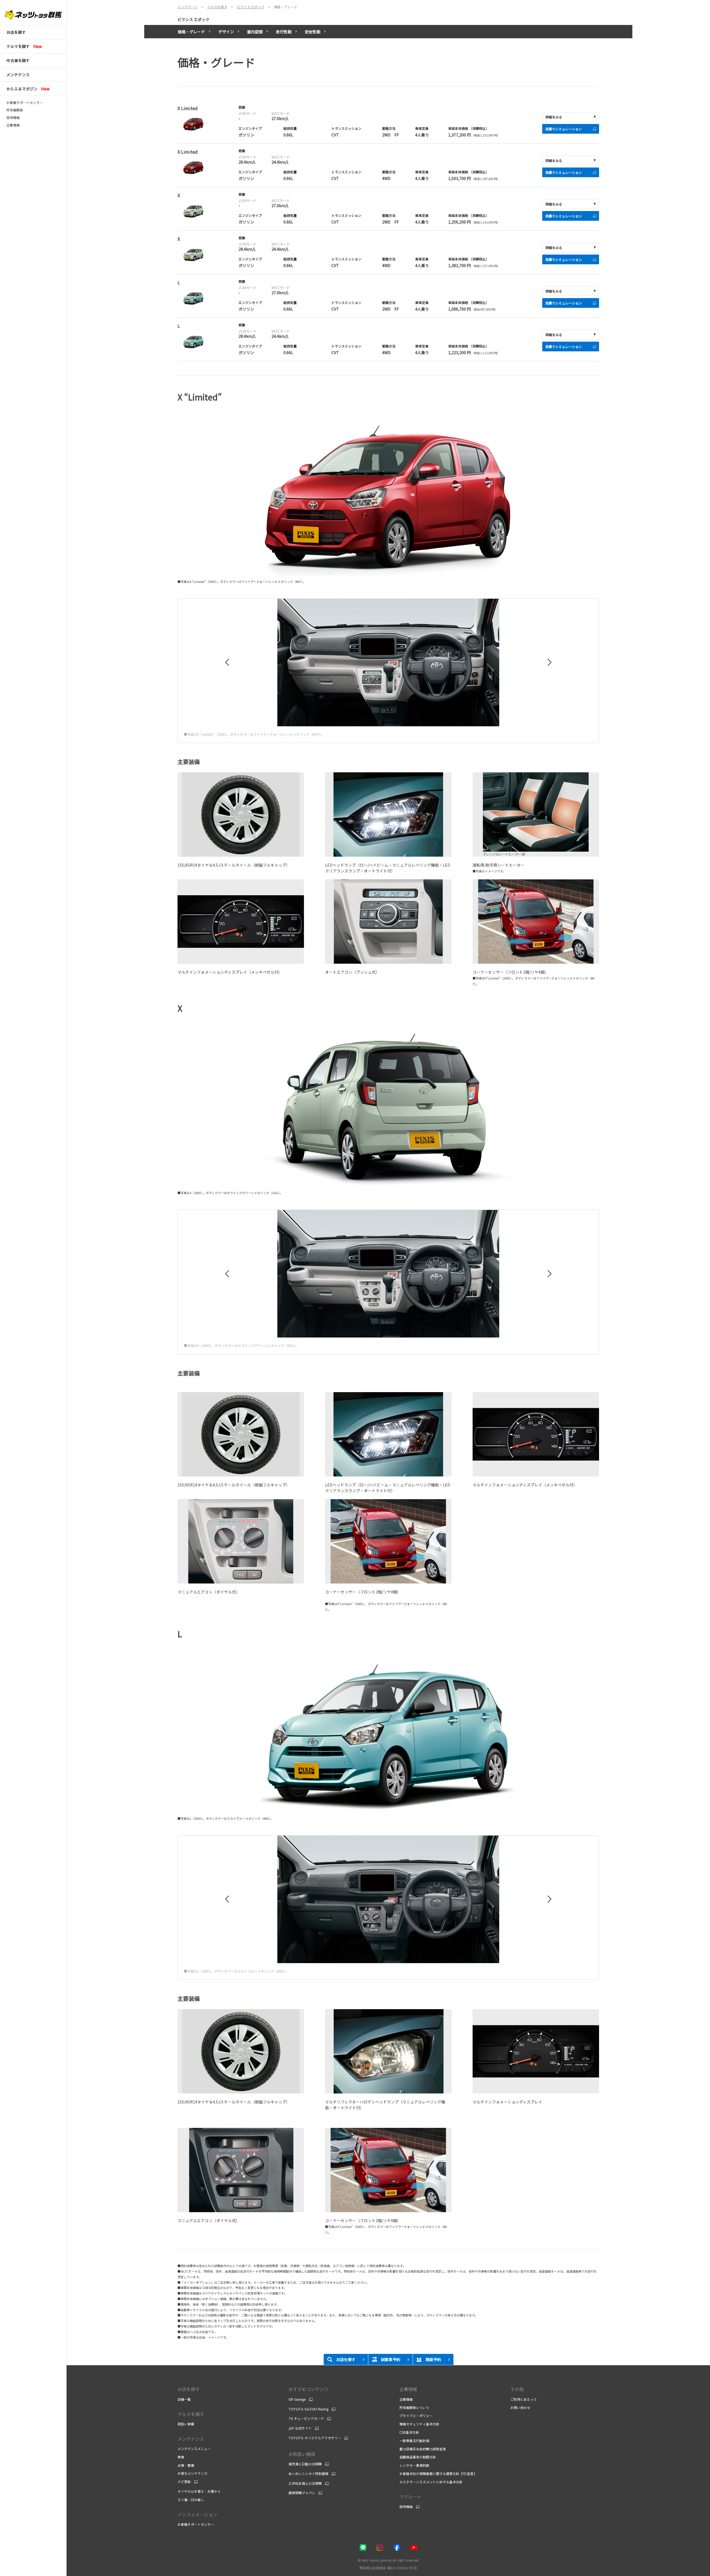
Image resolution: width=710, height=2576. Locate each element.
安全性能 (313, 32)
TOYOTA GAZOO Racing (308, 2409)
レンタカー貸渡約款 (414, 2465)
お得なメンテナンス (192, 2473)
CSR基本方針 (409, 2432)
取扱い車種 (186, 2424)
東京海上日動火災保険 (305, 2464)
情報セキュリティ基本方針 (419, 2424)
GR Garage (297, 2399)
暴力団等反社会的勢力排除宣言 (423, 2449)
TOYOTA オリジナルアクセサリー (315, 2438)
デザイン (226, 32)
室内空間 (255, 32)
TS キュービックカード (306, 2418)
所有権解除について (414, 2408)
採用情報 (13, 118)
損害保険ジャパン (302, 2493)
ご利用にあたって (524, 2399)
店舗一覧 (184, 2399)
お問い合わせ (520, 2408)
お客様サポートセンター (25, 103)
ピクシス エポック (193, 19)
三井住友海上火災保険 (305, 2483)
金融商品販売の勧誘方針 (418, 2457)
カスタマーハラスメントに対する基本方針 (431, 2482)
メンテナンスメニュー (194, 2449)
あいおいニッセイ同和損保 (308, 2474)
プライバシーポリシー (416, 2416)
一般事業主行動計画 (414, 2441)
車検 (181, 2457)
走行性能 (284, 32)
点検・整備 (186, 2465)
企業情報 (13, 125)
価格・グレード (191, 32)
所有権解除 (15, 110)
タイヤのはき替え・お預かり (199, 2491)
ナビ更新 (184, 2482)
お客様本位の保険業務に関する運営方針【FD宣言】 (438, 2474)
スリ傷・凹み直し (191, 2500)
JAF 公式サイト (300, 2428)
